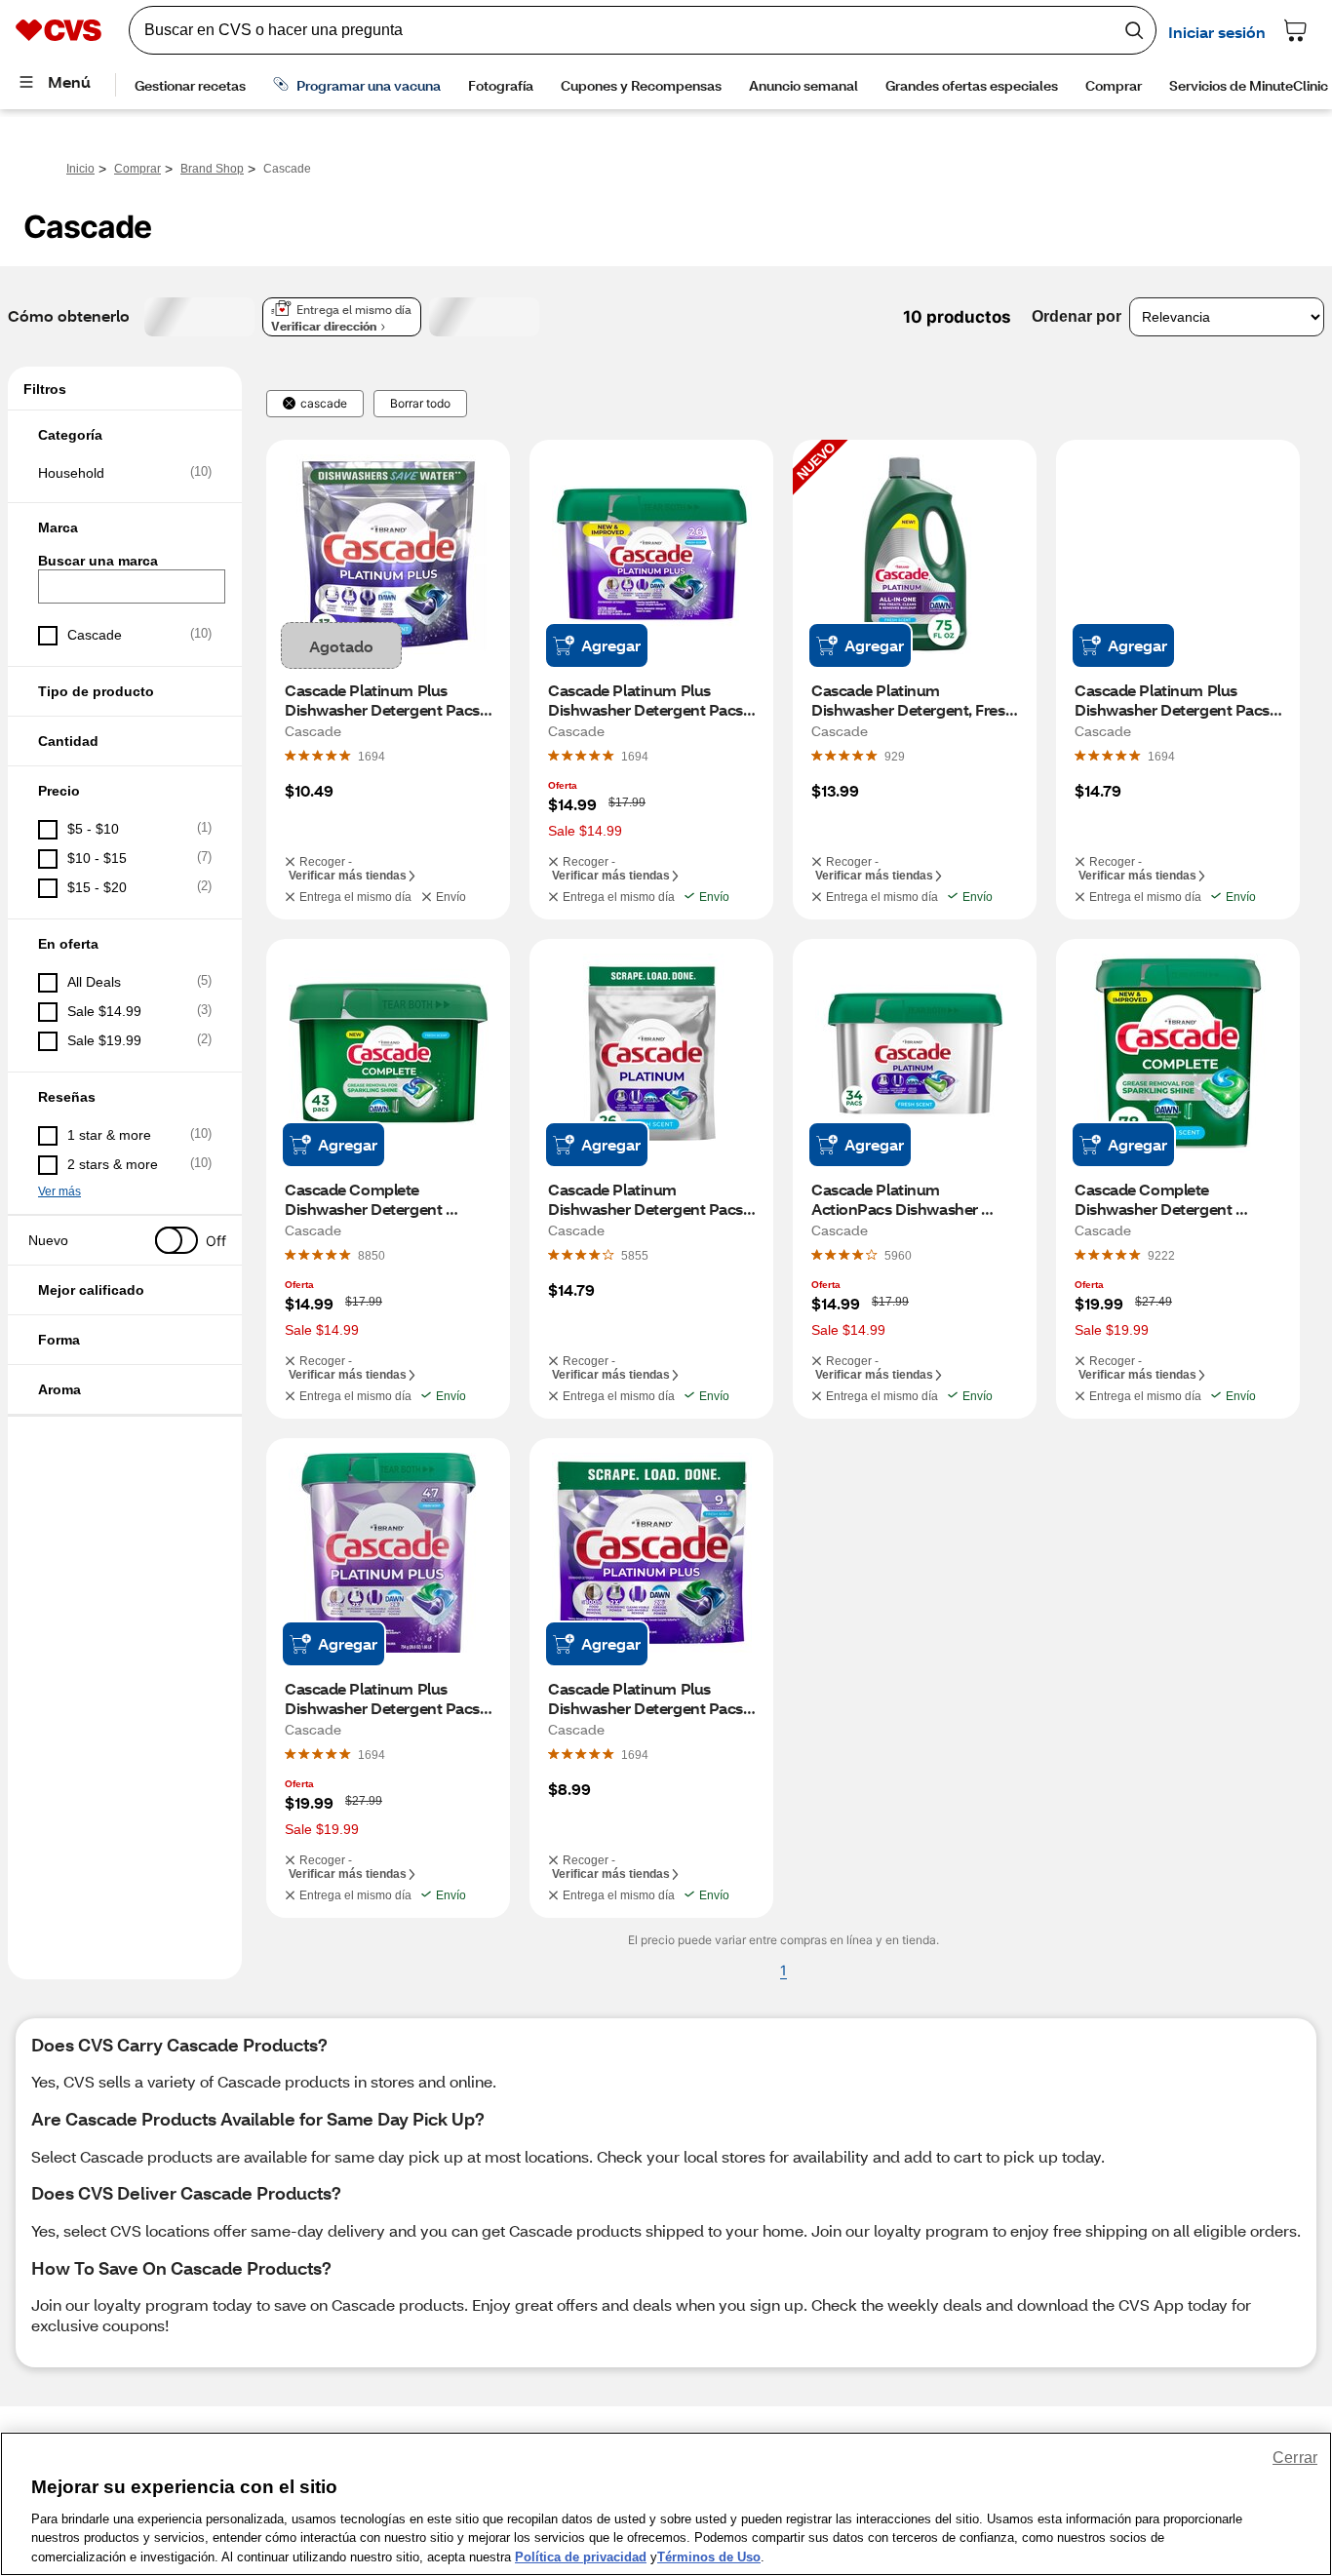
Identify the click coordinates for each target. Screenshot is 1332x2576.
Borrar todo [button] (420, 404)
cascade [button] (324, 404)
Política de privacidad (581, 2556)
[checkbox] (125, 473)
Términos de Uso (709, 2556)
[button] (125, 435)
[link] (372, 756)
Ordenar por (1077, 316)
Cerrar (1295, 2458)
